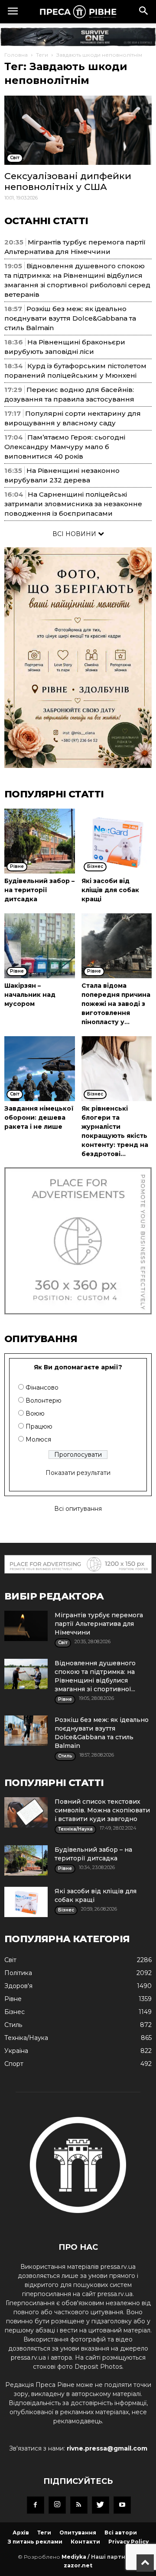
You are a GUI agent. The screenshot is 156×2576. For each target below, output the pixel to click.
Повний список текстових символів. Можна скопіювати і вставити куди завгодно (102, 1810)
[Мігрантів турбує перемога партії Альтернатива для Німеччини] (26, 1626)
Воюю (35, 1413)
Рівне (13, 1999)
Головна (16, 55)
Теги (42, 55)
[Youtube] (122, 2505)
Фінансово (42, 1388)
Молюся (38, 1439)
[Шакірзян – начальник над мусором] (40, 946)
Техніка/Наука (26, 2038)
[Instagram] (57, 2505)
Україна (16, 2051)
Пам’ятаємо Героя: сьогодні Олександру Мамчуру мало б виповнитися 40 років (65, 447)
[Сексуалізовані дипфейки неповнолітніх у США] (78, 130)
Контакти (85, 2542)
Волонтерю (44, 1400)
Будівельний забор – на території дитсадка (39, 890)
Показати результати (78, 1473)
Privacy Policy (128, 2542)
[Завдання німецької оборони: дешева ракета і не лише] (40, 1069)
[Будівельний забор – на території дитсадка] (40, 841)
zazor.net (78, 2565)
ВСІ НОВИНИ (75, 534)
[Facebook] (36, 2505)
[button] (144, 12)
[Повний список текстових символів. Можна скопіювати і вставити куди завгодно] (26, 1812)
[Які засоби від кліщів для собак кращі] (117, 841)
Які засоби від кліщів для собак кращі (110, 890)
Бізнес (15, 2012)
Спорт (14, 2064)
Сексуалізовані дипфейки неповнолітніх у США (68, 181)
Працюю (39, 1426)
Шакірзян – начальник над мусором (30, 995)
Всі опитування (78, 1509)
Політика (18, 1973)
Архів (21, 2533)
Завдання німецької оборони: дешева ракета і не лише (39, 1118)
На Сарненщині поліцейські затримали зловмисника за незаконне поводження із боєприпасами (73, 504)
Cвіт (10, 1960)
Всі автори (121, 2533)
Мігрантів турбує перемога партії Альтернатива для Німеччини (99, 1624)
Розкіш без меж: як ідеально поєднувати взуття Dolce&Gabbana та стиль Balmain (70, 318)
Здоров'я (18, 1986)
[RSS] (79, 2505)
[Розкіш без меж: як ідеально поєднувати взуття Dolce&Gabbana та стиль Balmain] (26, 1731)
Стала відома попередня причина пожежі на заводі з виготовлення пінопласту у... (116, 1004)
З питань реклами (35, 2542)
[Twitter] (101, 2505)
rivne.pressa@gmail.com (107, 2448)
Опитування (78, 2533)
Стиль (13, 2025)
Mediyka (74, 2557)
